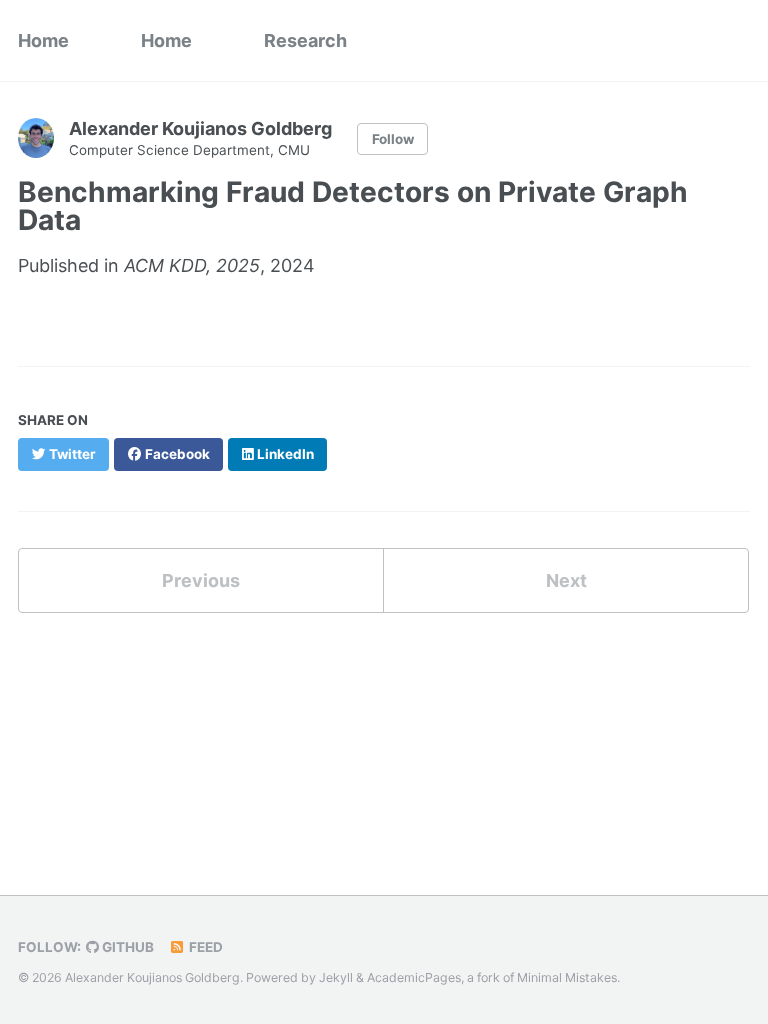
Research (305, 40)
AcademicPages (414, 977)
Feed (204, 947)
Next (566, 580)
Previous (201, 580)
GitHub (126, 947)
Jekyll (336, 977)
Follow (393, 139)
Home (43, 40)
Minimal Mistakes (567, 977)
